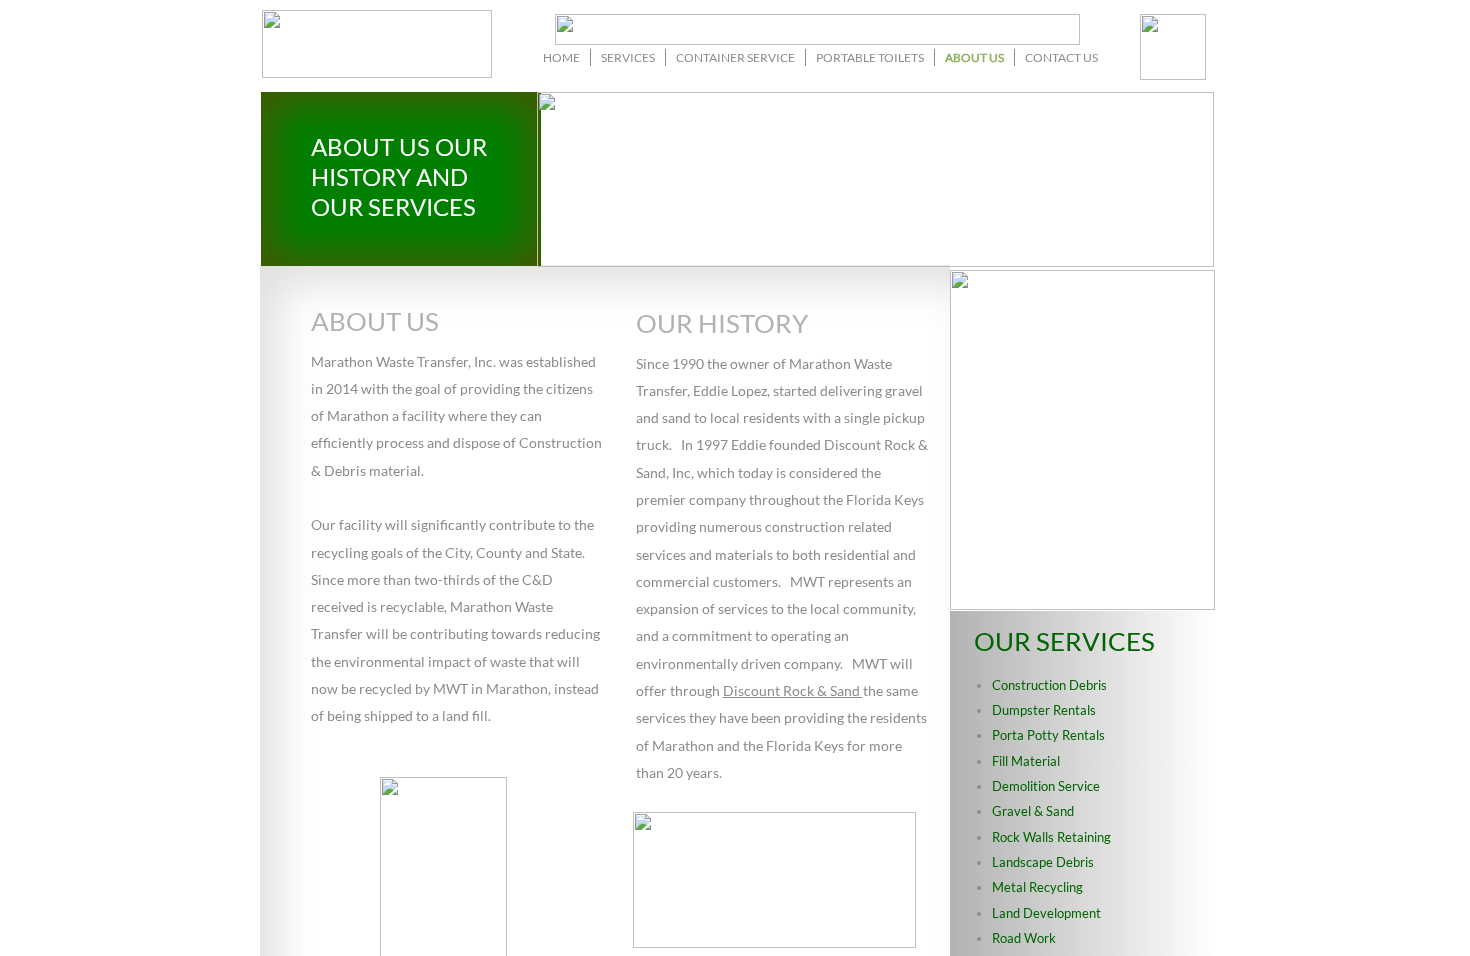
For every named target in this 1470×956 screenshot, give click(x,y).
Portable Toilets (870, 57)
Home (561, 57)
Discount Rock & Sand (793, 690)
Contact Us (1061, 57)
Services (628, 57)
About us (974, 57)
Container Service (735, 57)
